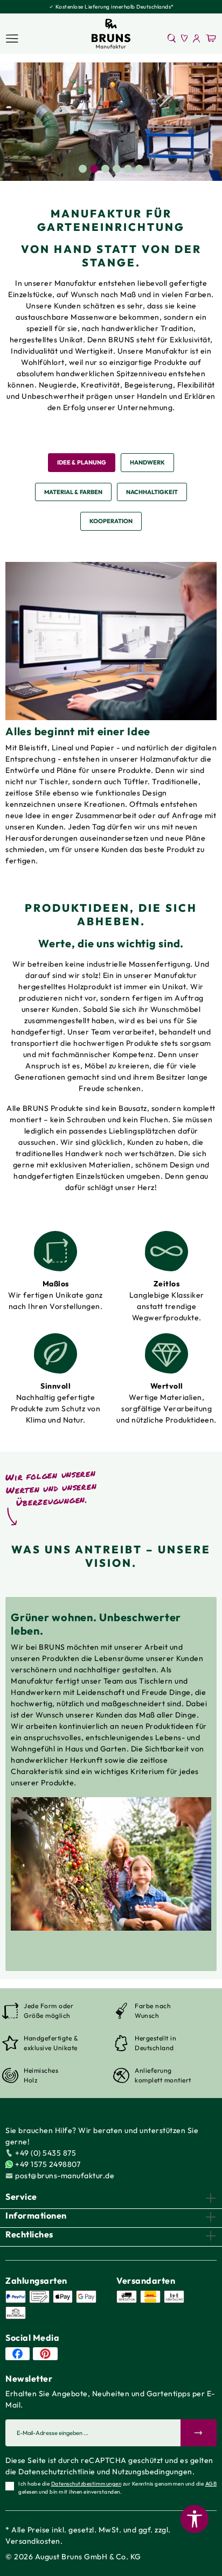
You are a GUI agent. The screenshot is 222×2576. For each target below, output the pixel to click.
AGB (211, 2484)
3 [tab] (105, 169)
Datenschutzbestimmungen (86, 2484)
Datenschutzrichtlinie (57, 2472)
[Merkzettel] (185, 38)
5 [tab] (128, 169)
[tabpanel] (111, 122)
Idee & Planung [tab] (82, 462)
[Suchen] (172, 38)
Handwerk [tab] (147, 462)
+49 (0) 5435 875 (46, 2153)
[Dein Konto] (196, 38)
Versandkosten (33, 2541)
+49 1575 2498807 (48, 2164)
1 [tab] (83, 169)
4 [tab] (117, 169)
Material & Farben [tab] (73, 492)
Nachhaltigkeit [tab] (152, 492)
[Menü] (12, 38)
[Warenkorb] (211, 38)
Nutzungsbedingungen (152, 2472)
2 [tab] (94, 169)
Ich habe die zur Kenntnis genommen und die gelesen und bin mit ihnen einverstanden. (117, 2488)
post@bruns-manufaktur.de (65, 2176)
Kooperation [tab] (111, 521)
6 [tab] (139, 169)
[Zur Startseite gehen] (111, 34)
